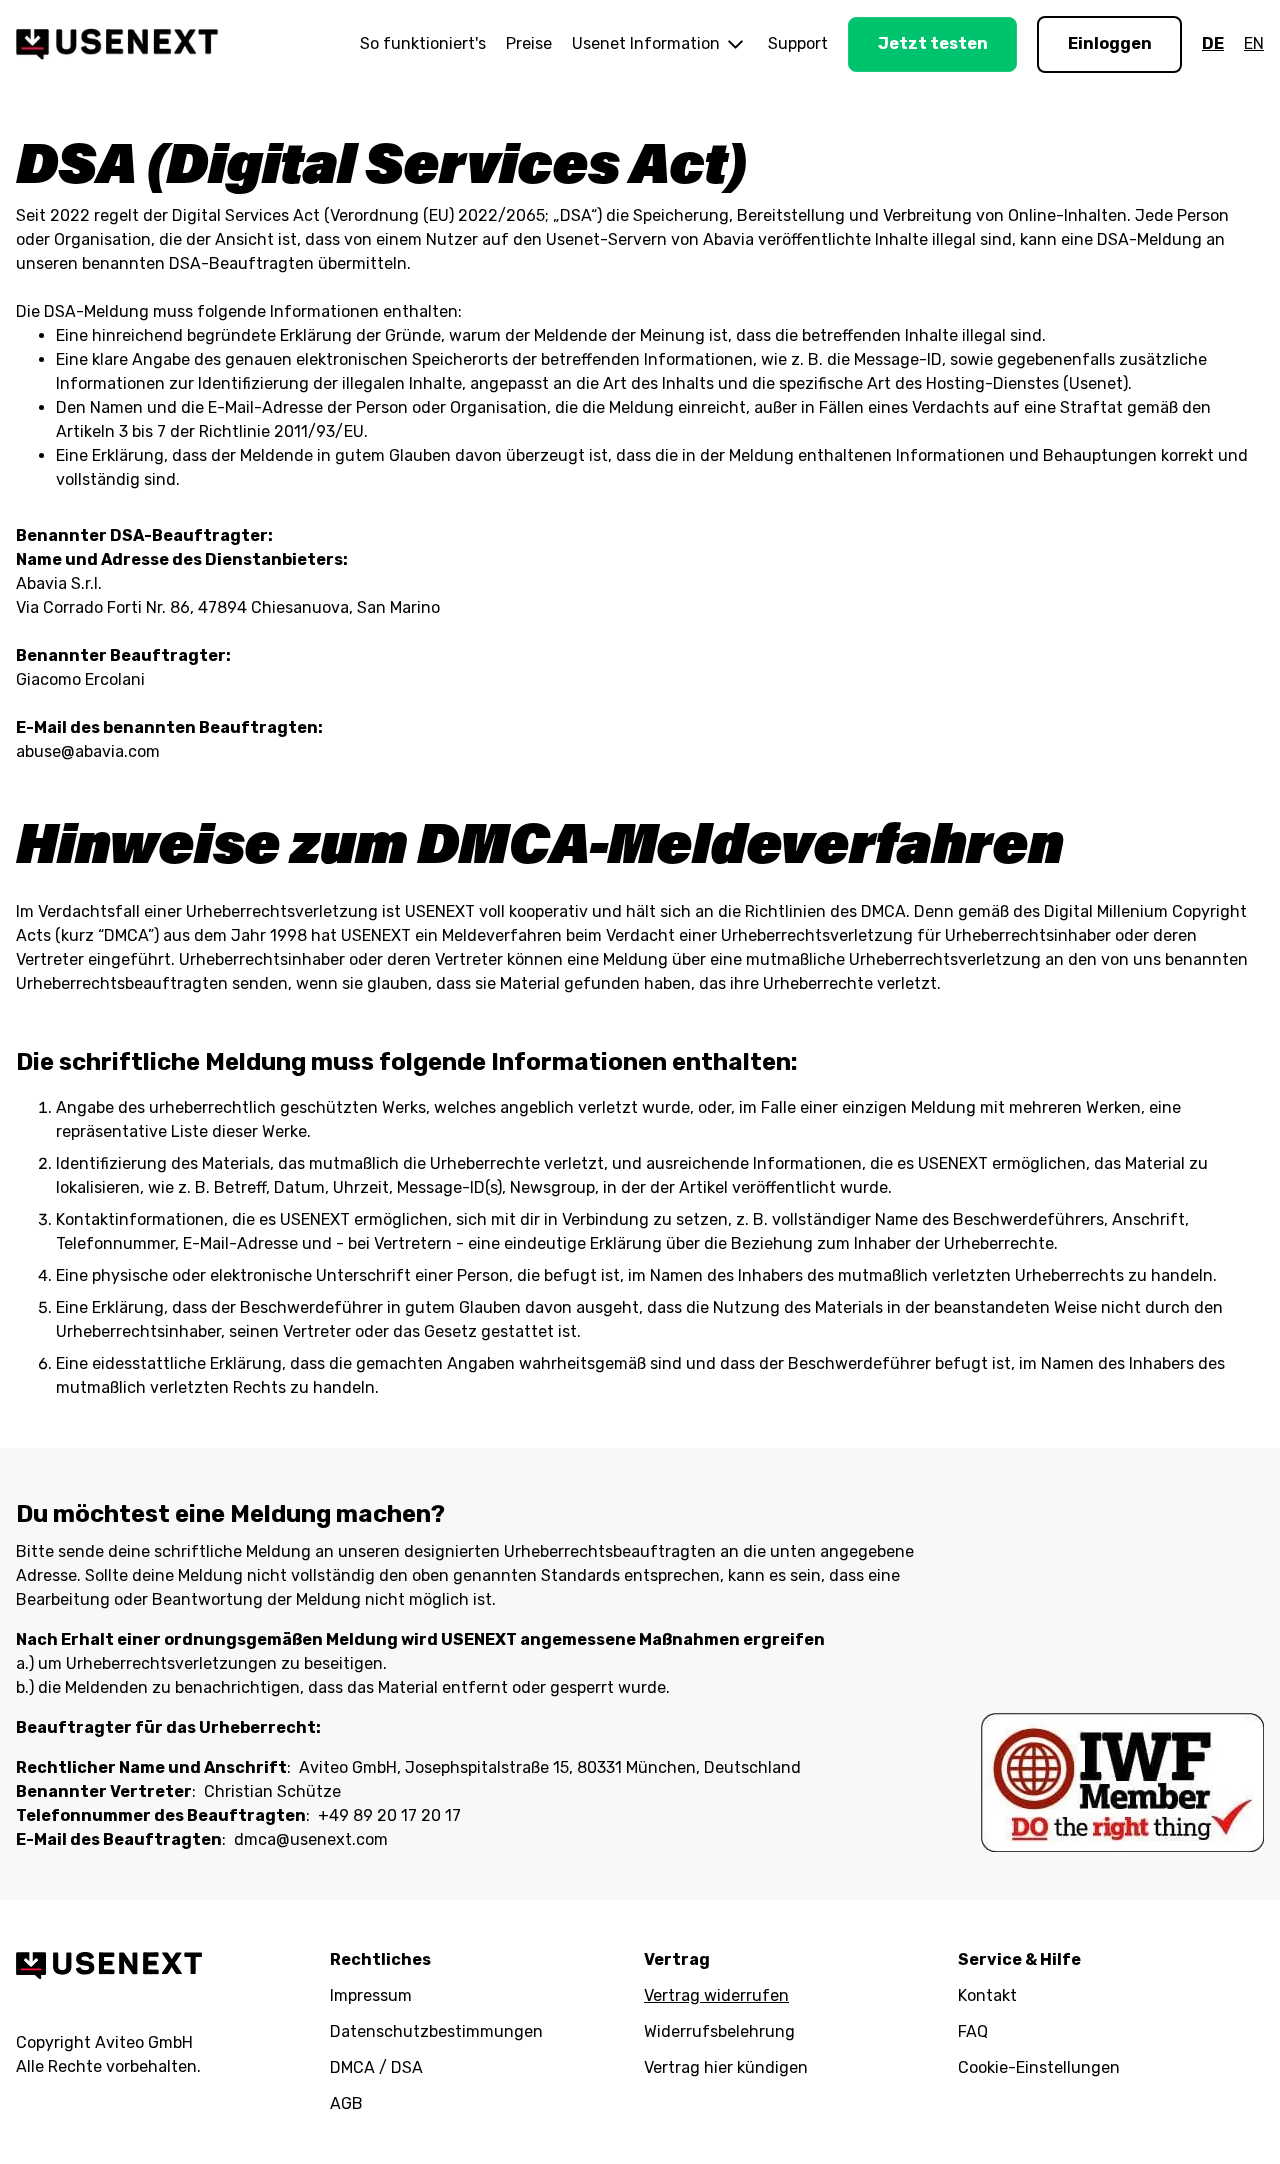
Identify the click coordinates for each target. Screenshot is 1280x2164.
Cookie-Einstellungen (1039, 2067)
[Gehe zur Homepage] (117, 44)
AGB (346, 2103)
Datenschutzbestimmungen (436, 2031)
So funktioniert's (423, 43)
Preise (529, 43)
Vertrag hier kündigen (726, 2067)
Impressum (371, 1995)
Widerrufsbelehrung (719, 2031)
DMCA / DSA (376, 2067)
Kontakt (987, 1995)
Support (798, 43)
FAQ (973, 2031)
